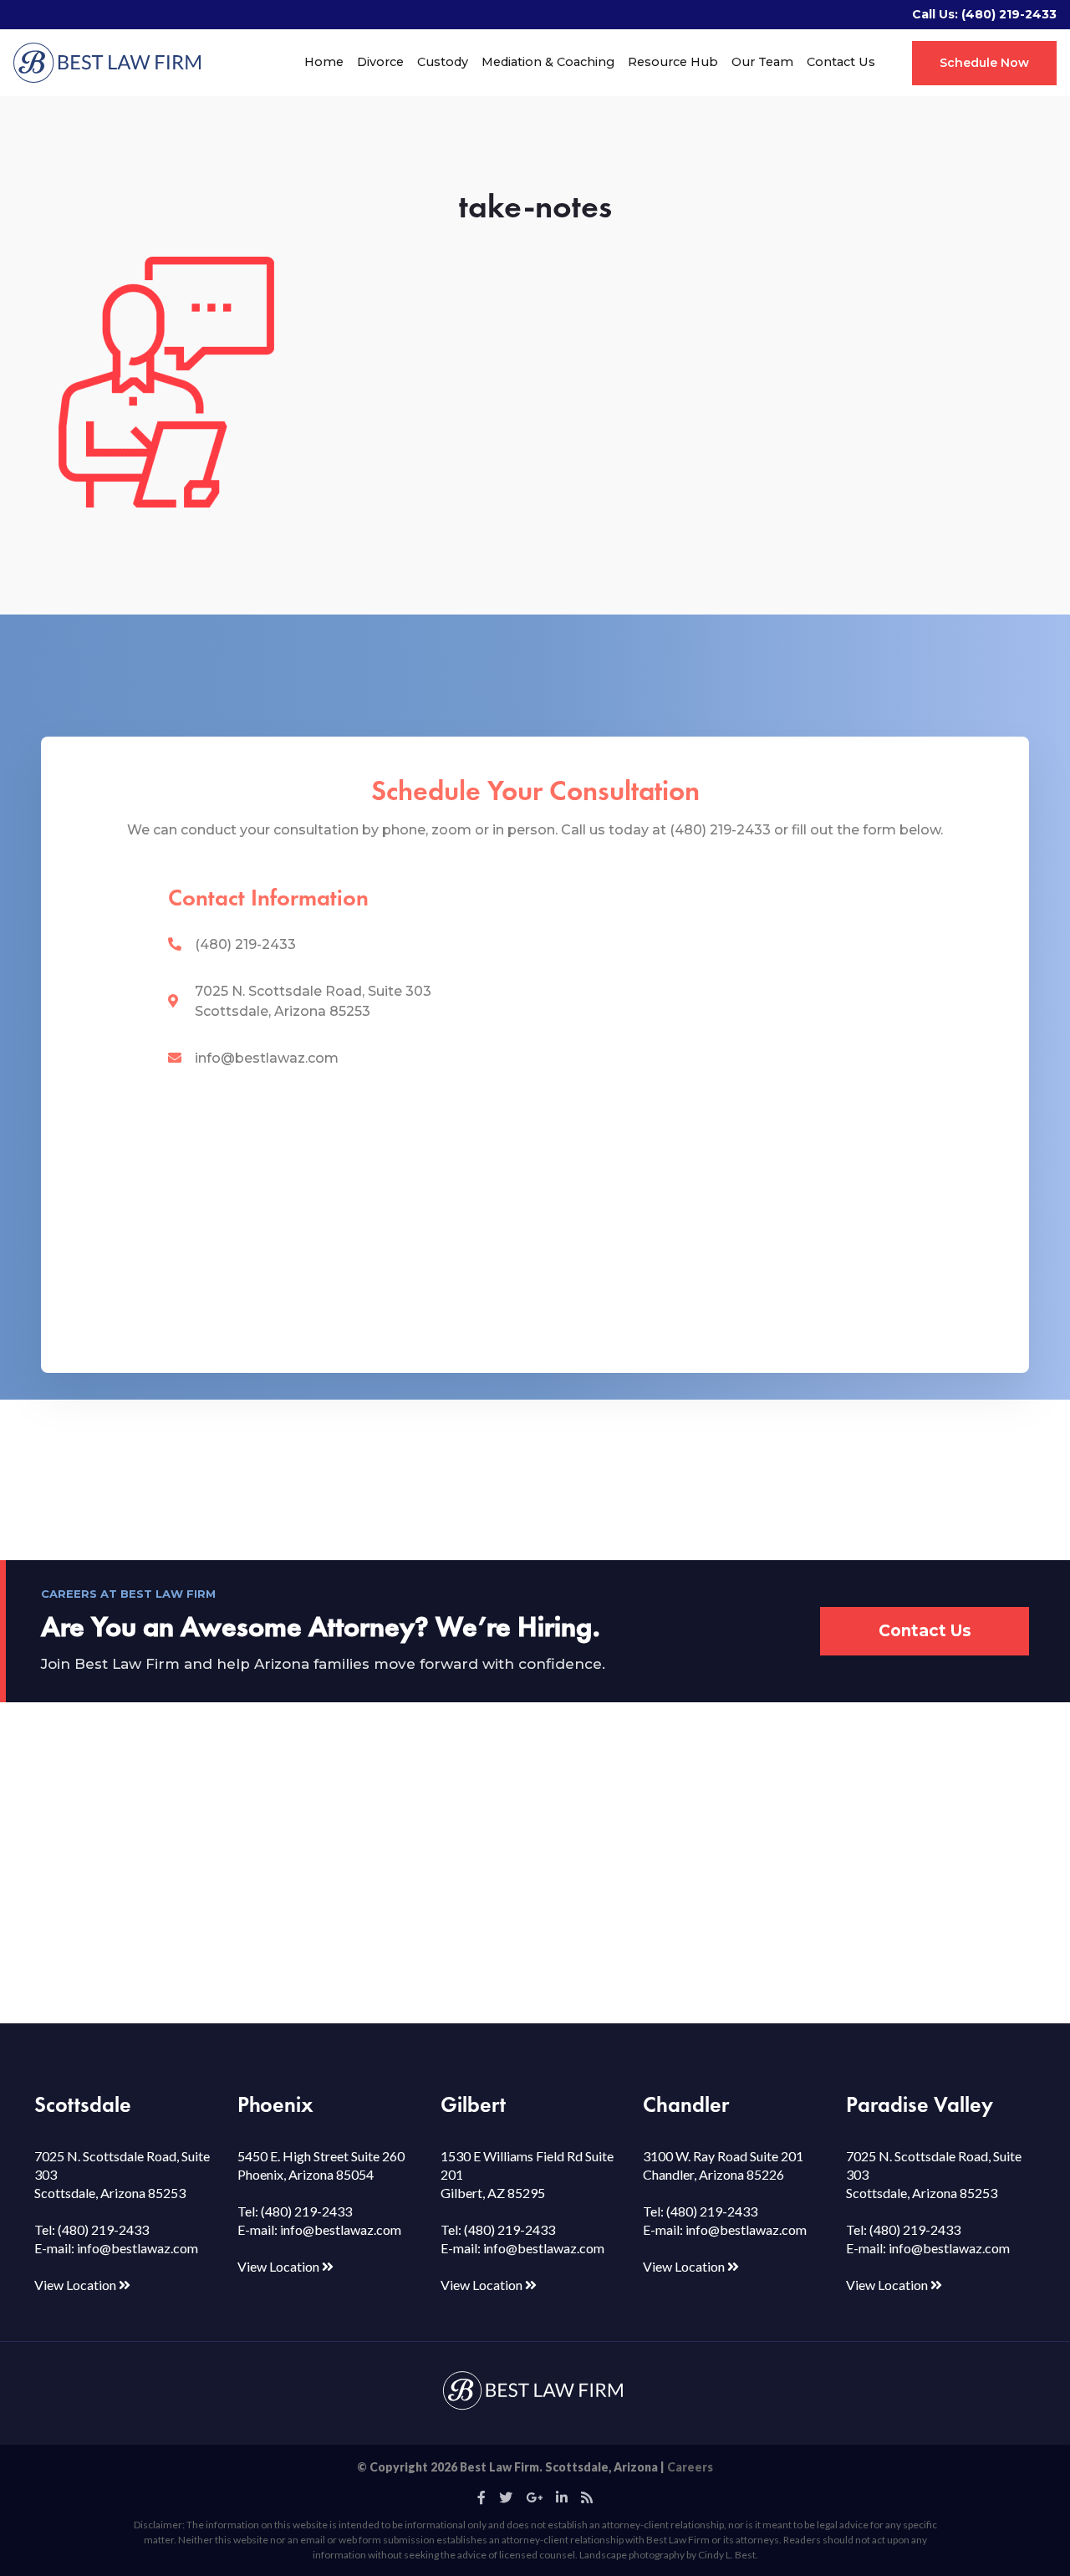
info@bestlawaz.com (267, 1058)
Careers (690, 2467)
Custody (443, 62)
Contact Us (841, 62)
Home (324, 62)
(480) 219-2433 (1009, 14)
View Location (76, 2285)
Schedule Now (984, 63)
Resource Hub (673, 62)
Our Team (762, 62)
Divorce (380, 62)
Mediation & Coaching (548, 62)
